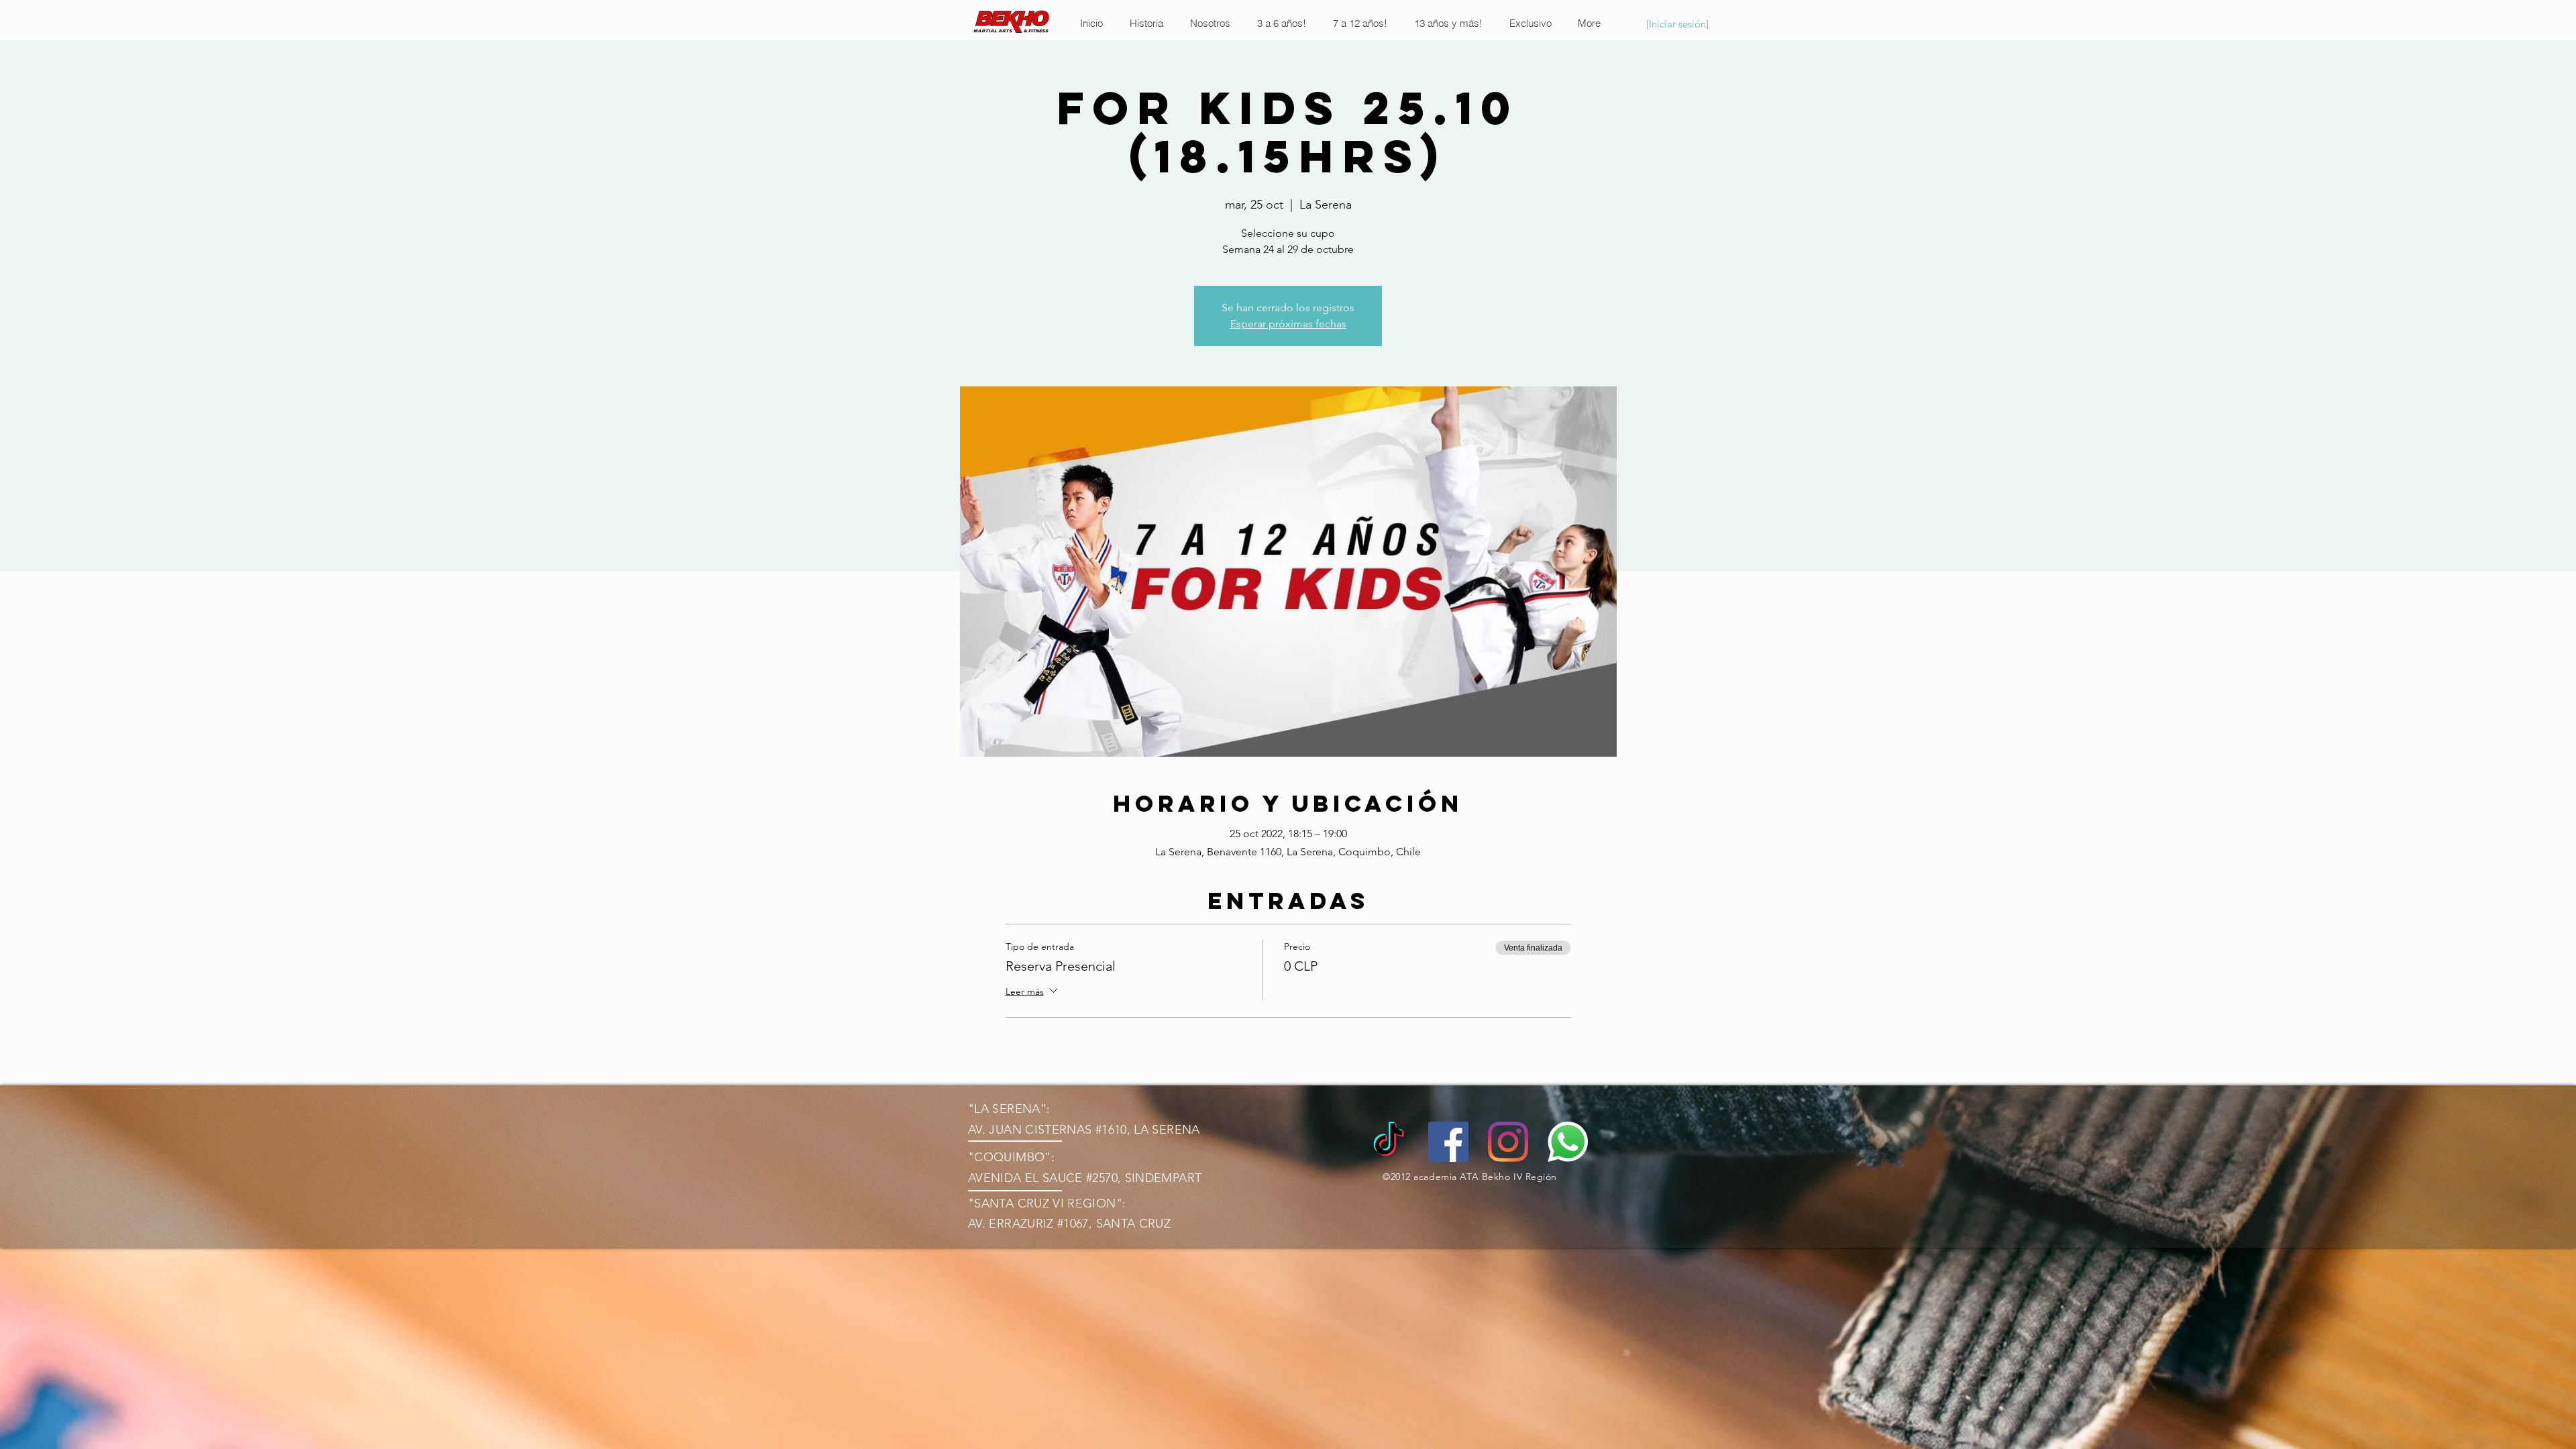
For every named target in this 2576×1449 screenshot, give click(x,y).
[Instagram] (1508, 1142)
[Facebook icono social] (1448, 1142)
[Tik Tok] (1389, 1142)
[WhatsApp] (1568, 1142)
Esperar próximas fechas (1288, 324)
